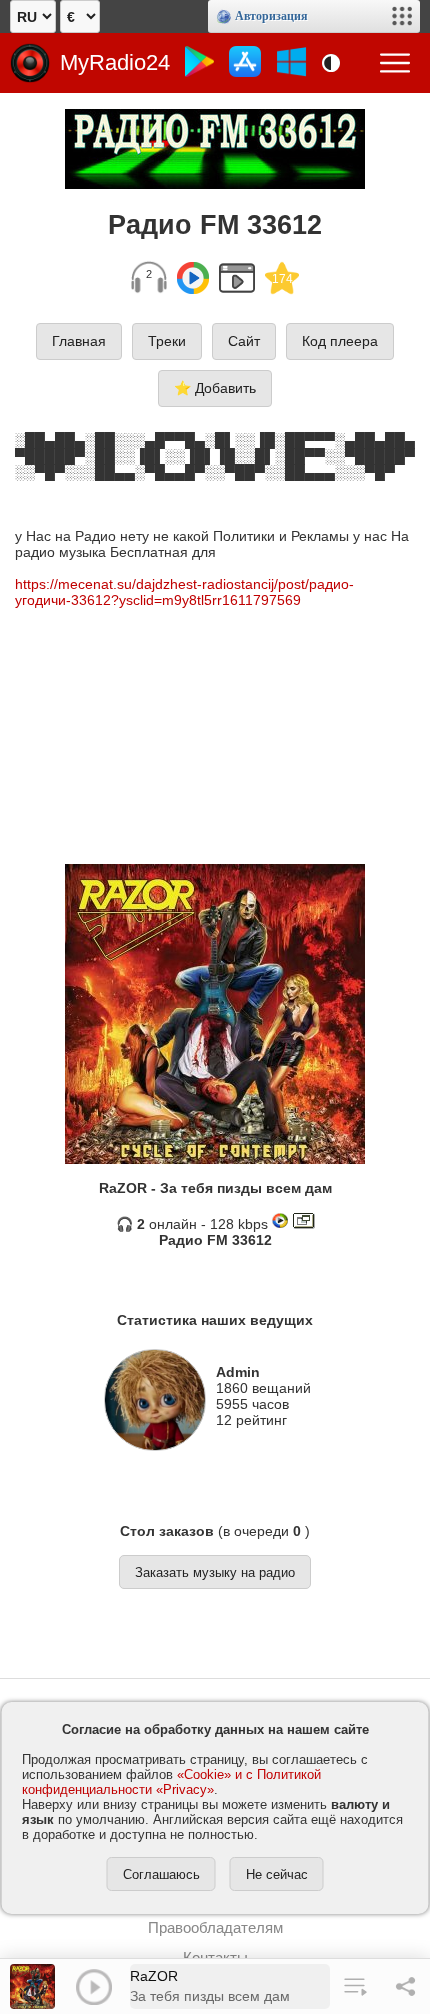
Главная (79, 341)
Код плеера (340, 341)
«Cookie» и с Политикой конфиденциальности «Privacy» (171, 1782)
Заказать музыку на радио (215, 1572)
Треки (167, 341)
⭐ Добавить (215, 388)
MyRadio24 (115, 62)
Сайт (244, 341)
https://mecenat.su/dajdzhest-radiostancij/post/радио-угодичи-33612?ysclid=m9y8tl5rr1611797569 (184, 592)
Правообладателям (215, 1927)
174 (282, 279)
